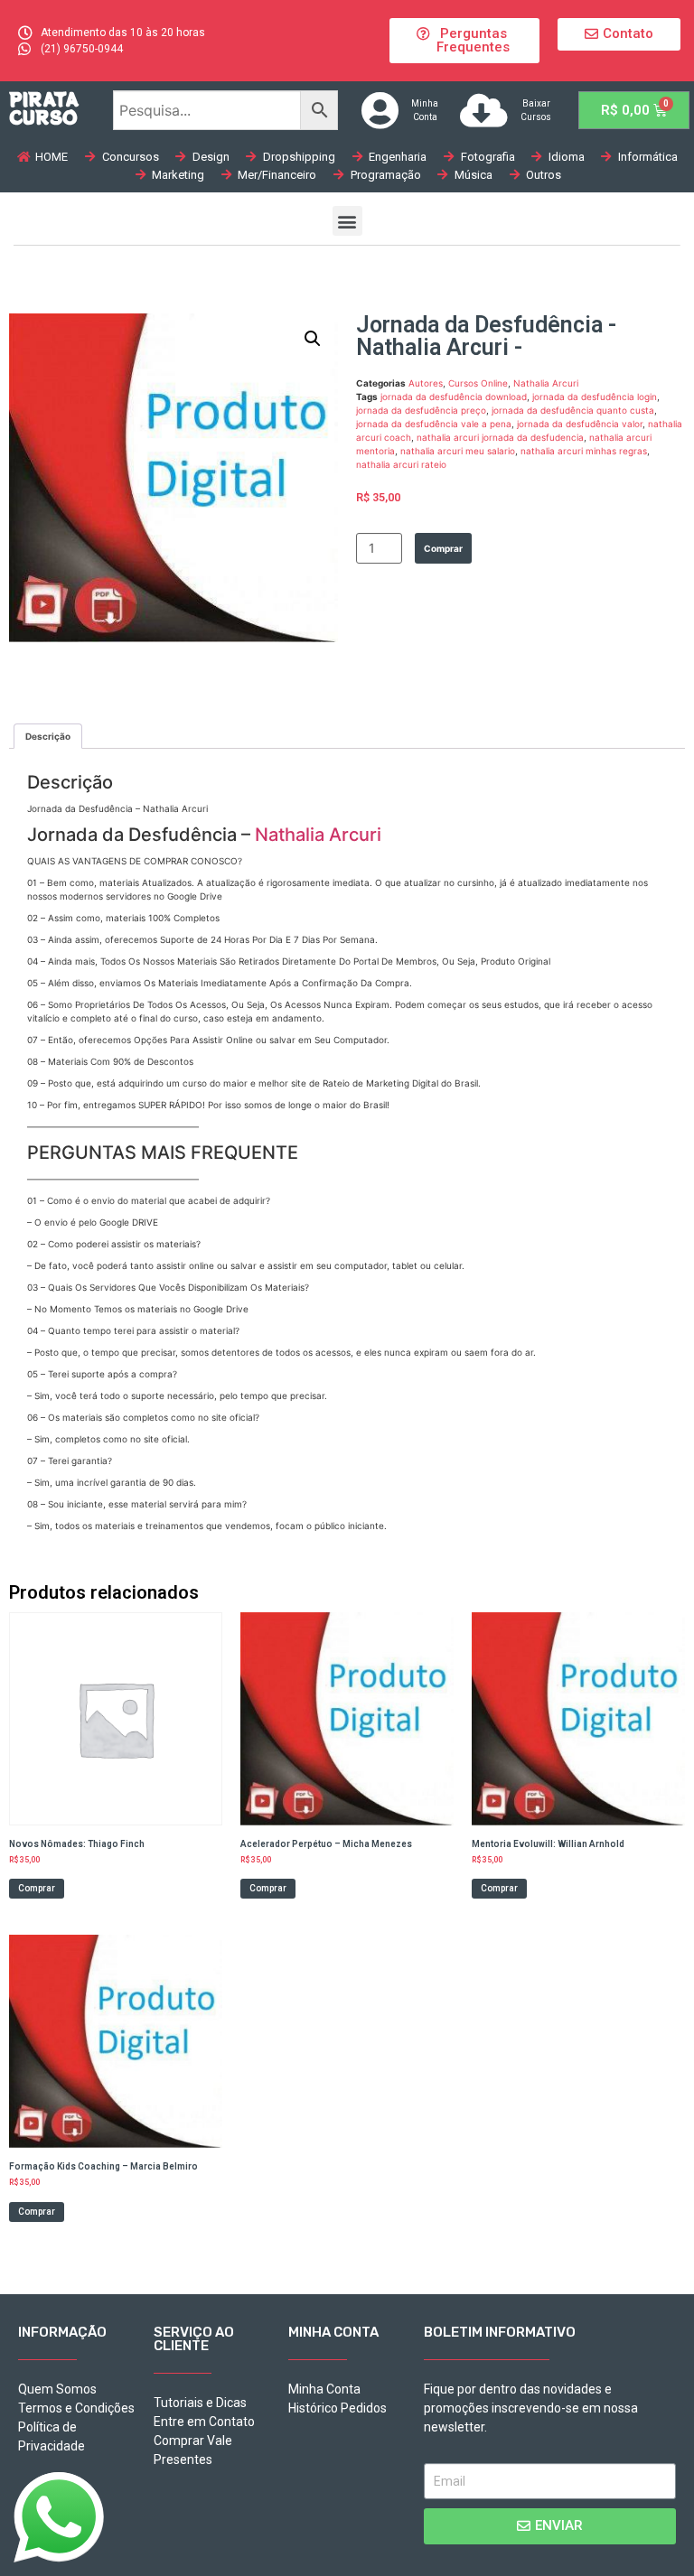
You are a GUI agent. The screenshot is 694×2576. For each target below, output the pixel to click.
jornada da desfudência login (595, 397)
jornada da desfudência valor (580, 424)
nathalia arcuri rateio (401, 464)
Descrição (48, 736)
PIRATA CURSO (44, 108)
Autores (426, 383)
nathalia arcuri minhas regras (584, 451)
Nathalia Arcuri (546, 383)
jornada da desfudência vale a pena (434, 424)
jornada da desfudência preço (421, 410)
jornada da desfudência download (454, 397)
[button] (464, 41)
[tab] (48, 736)
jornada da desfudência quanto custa (573, 410)
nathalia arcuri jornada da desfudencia (500, 437)
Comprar (443, 548)
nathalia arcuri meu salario (458, 451)
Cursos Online (478, 383)
